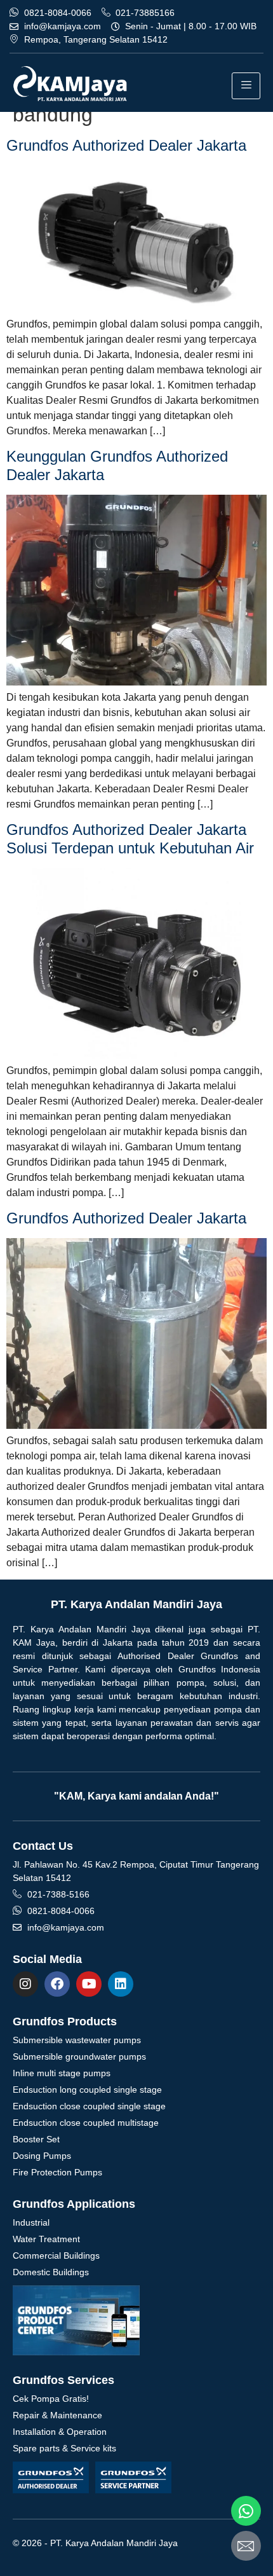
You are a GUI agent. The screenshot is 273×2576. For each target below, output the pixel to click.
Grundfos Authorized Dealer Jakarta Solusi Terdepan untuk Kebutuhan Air (130, 839)
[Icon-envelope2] (246, 2546)
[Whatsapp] (246, 2511)
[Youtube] (89, 1984)
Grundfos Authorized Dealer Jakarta (126, 145)
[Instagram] (25, 1984)
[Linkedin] (121, 1984)
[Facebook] (57, 1984)
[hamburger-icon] (246, 86)
